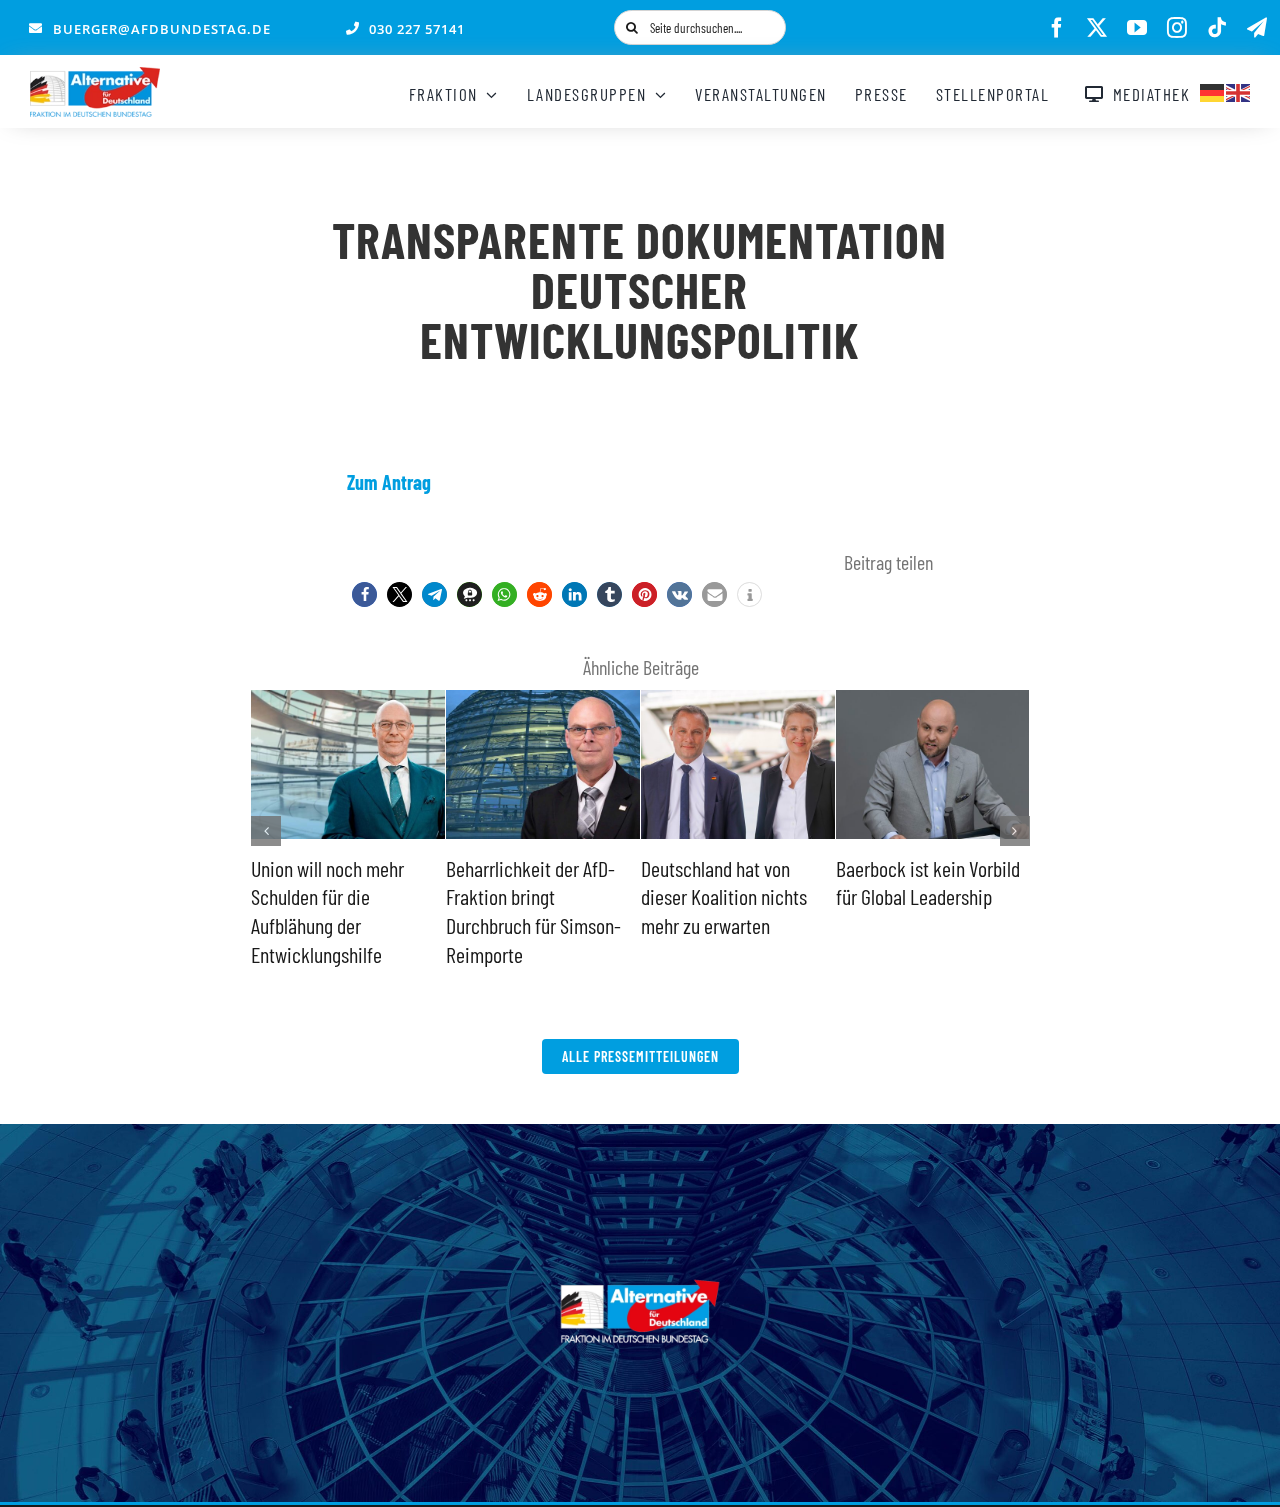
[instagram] (1177, 28)
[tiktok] (1217, 28)
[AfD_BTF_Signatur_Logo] (95, 77)
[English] (1239, 90)
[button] (364, 594)
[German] (1213, 90)
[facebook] (1057, 28)
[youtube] (1137, 28)
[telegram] (1257, 28)
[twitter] (1097, 28)
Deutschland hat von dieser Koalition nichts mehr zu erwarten (724, 896)
